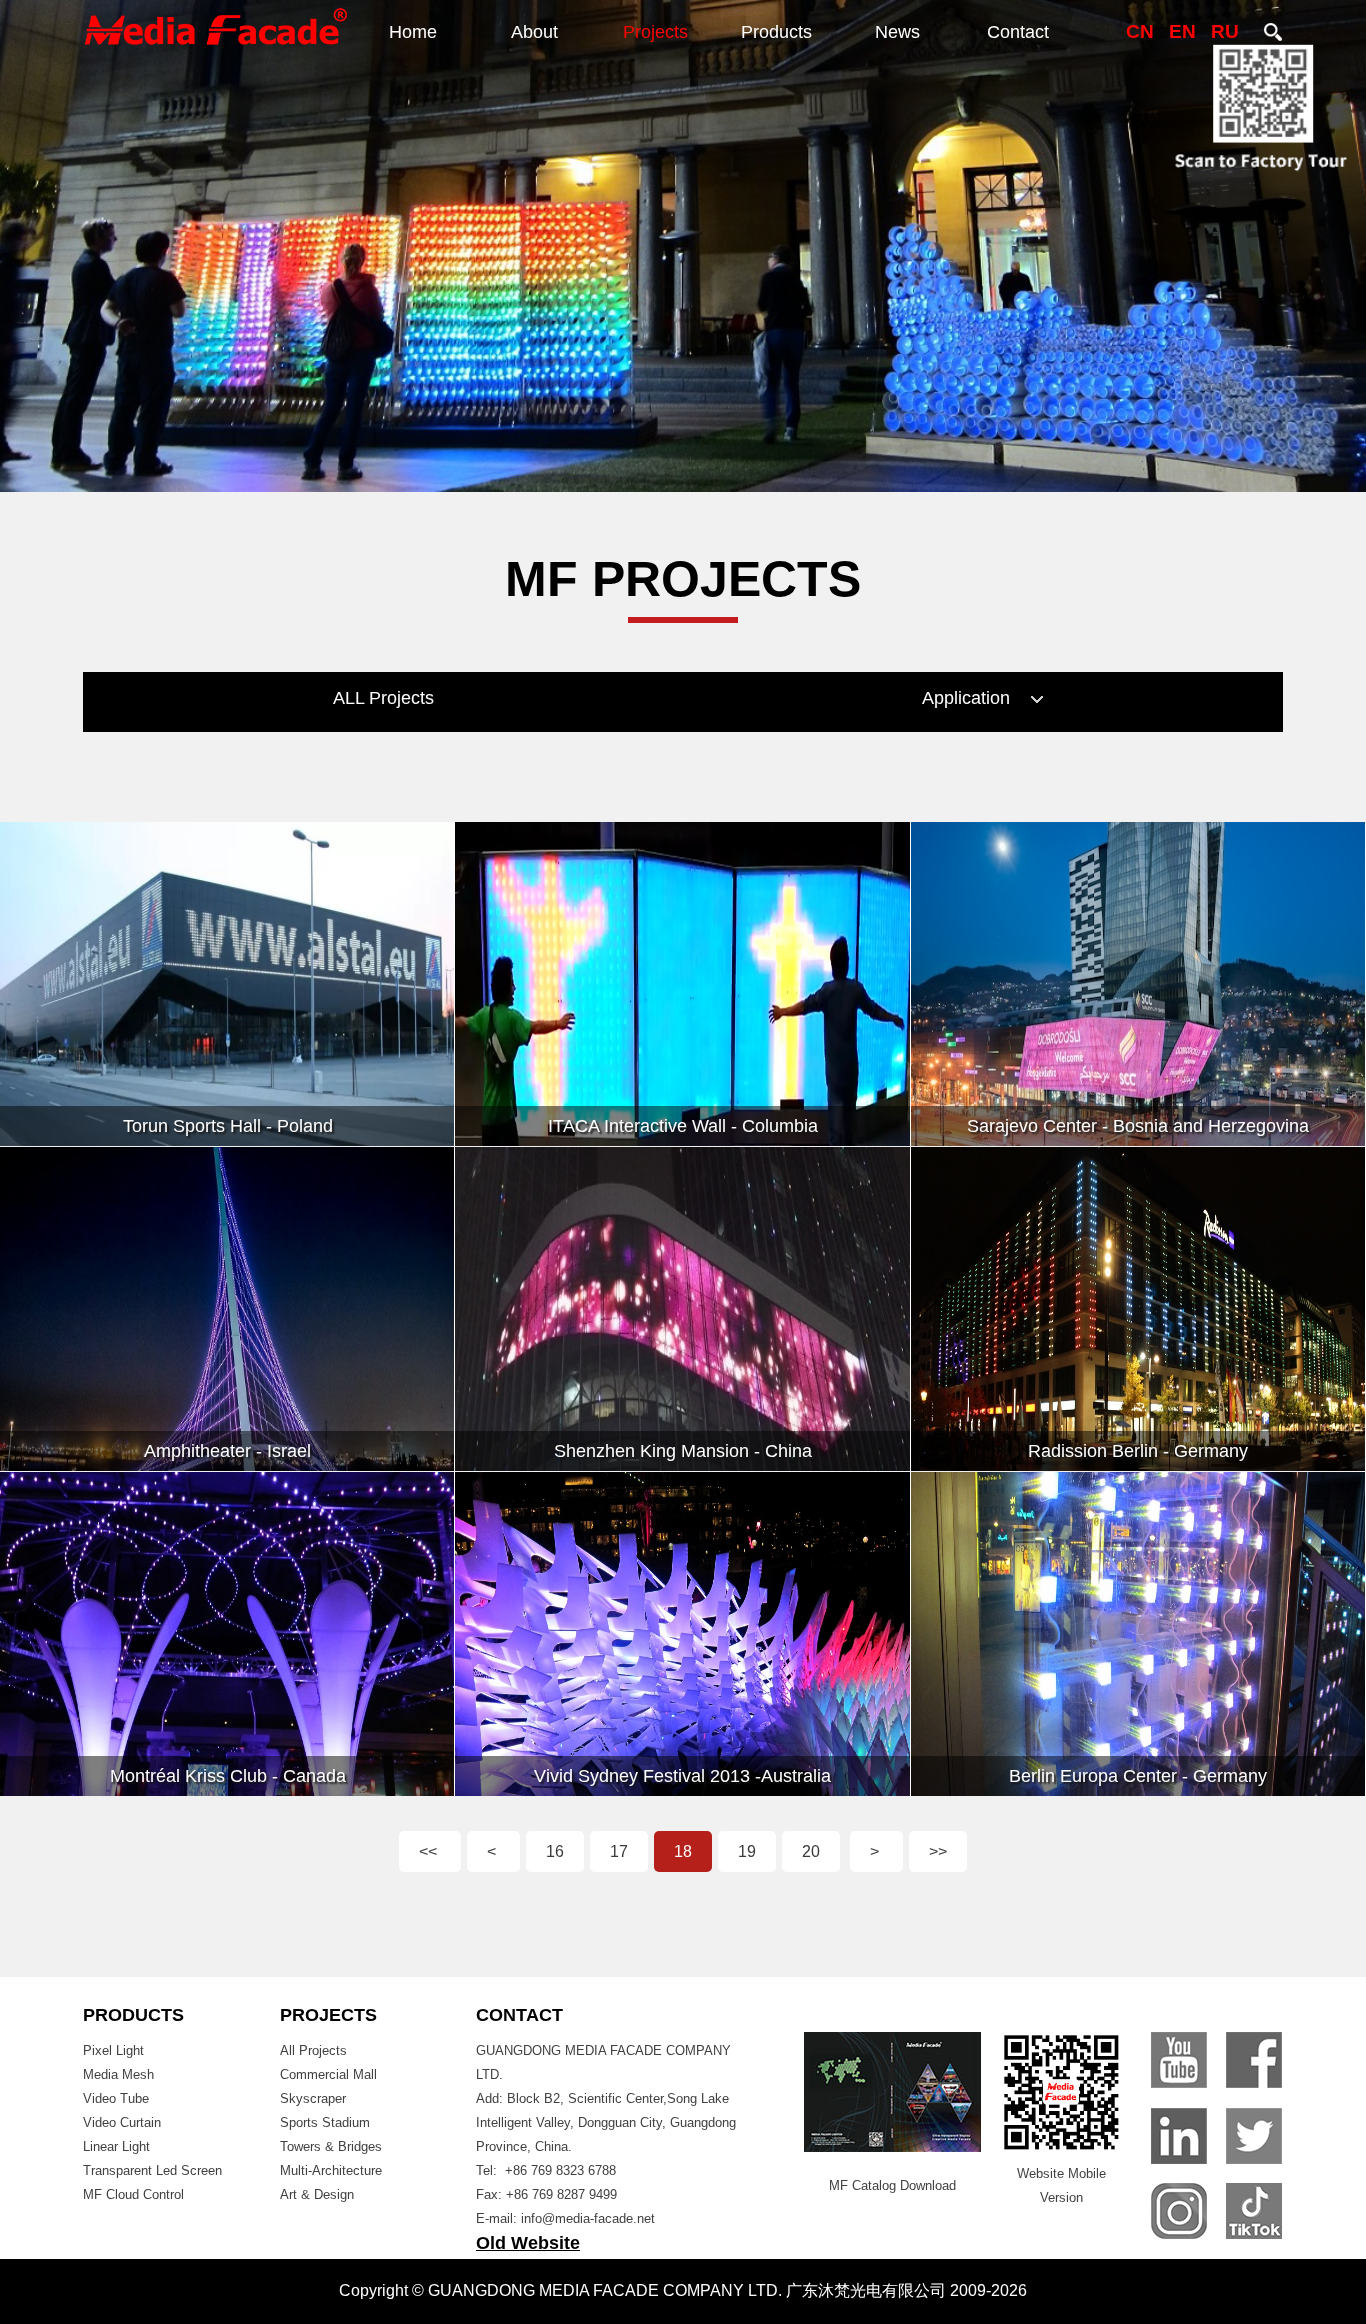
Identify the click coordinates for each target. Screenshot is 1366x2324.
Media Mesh (118, 2074)
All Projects (313, 2050)
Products (776, 32)
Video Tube (116, 2098)
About (534, 32)
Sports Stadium (325, 2122)
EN (1182, 31)
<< (430, 1851)
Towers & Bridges (331, 2146)
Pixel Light (113, 2050)
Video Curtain (122, 2122)
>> (938, 1851)
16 (555, 1851)
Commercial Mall (328, 2074)
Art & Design (317, 2194)
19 (747, 1851)
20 (811, 1851)
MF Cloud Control (133, 2194)
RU (1225, 31)
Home (413, 32)
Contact (1018, 32)
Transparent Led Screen (152, 2170)
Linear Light (116, 2146)
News (897, 32)
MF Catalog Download (892, 2185)
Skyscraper (313, 2098)
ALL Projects (383, 698)
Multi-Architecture (331, 2170)
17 (619, 1851)
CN (1140, 31)
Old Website (528, 2243)
